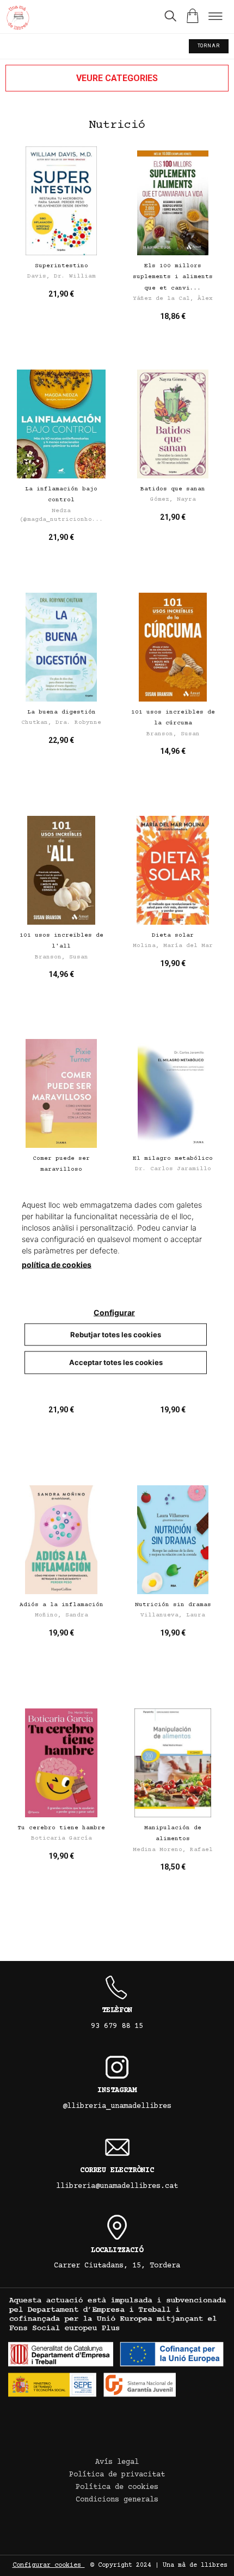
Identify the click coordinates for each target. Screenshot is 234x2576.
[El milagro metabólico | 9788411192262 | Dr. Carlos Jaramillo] (173, 1093)
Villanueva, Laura (173, 1615)
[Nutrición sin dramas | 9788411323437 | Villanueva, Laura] (173, 1540)
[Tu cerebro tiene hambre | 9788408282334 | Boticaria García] (61, 1763)
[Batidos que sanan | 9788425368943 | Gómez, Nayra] (173, 424)
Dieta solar (173, 935)
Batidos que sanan (173, 489)
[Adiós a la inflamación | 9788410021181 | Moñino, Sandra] (61, 1540)
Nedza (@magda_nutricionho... (61, 515)
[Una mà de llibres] (18, 19)
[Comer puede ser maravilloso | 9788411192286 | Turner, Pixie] (61, 1093)
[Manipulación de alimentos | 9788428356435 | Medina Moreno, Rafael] (173, 1763)
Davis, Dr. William (61, 276)
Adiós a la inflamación (61, 1605)
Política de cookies (117, 2487)
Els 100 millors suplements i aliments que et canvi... (173, 277)
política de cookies (57, 1264)
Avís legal (117, 2462)
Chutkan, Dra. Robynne (61, 723)
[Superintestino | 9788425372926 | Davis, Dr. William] (61, 201)
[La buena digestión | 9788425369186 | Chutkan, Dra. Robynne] (61, 647)
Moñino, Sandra (61, 1615)
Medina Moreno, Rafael (173, 1850)
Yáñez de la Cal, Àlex (173, 299)
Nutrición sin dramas (173, 1605)
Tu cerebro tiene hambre (61, 1828)
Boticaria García (61, 1838)
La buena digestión (61, 712)
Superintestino (61, 266)
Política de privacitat (117, 2475)
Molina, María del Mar (173, 946)
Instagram (117, 2091)
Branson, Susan (173, 734)
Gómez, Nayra (173, 499)
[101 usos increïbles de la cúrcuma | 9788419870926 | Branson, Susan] (173, 647)
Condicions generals (117, 2500)
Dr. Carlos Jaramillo (173, 1169)
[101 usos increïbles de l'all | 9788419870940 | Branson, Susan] (61, 870)
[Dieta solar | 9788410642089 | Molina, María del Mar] (173, 870)
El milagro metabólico (173, 1158)
